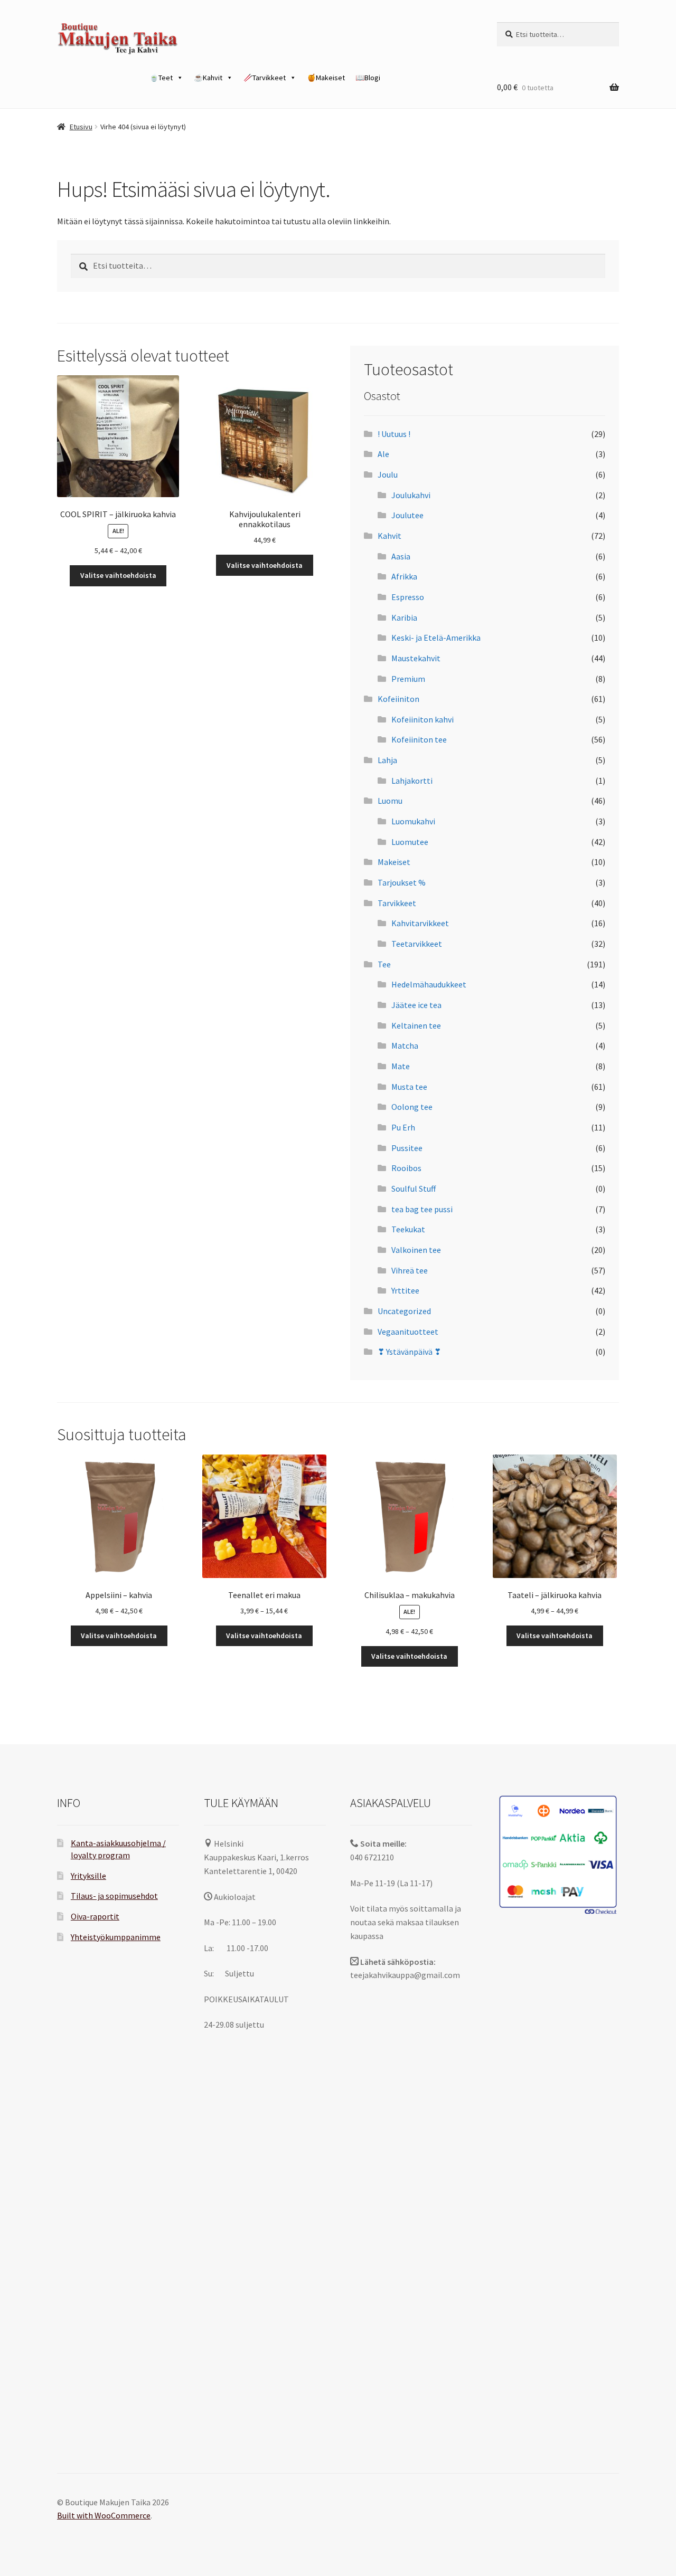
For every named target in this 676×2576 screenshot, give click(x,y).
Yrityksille (88, 1876)
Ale (383, 454)
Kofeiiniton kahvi (422, 719)
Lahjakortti (412, 781)
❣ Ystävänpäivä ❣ (409, 1352)
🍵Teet (161, 78)
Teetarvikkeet (417, 944)
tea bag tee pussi (422, 1209)
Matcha (405, 1045)
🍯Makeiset (326, 78)
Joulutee (407, 515)
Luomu (390, 801)
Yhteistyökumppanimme (116, 1937)
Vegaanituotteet (408, 1332)
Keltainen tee (416, 1025)
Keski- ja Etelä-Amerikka (436, 638)
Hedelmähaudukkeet (429, 984)
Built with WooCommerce (104, 2515)
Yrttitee (405, 1290)
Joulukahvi (411, 495)
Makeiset (394, 862)
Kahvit (389, 536)
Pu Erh (403, 1127)
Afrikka (404, 576)
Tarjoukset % (402, 882)
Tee (384, 964)
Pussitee (407, 1148)
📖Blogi (368, 78)
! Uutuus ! (394, 434)
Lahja (387, 760)
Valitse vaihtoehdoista (118, 575)
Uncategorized (404, 1311)
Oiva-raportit (95, 1916)
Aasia (401, 556)
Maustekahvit (416, 658)
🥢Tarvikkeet (265, 78)
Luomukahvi (413, 821)
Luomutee (410, 842)
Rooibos (406, 1168)
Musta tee (409, 1087)
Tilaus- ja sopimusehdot (114, 1896)
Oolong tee (412, 1107)
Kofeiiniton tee (419, 739)
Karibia (404, 617)
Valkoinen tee (416, 1250)
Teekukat (408, 1229)
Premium (408, 679)
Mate (401, 1066)
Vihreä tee (410, 1270)
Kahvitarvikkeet (420, 923)
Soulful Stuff (414, 1189)
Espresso (408, 597)
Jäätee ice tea (416, 1005)
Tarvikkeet (397, 903)
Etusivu (81, 127)
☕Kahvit (208, 78)
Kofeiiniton (398, 699)
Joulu (388, 474)
